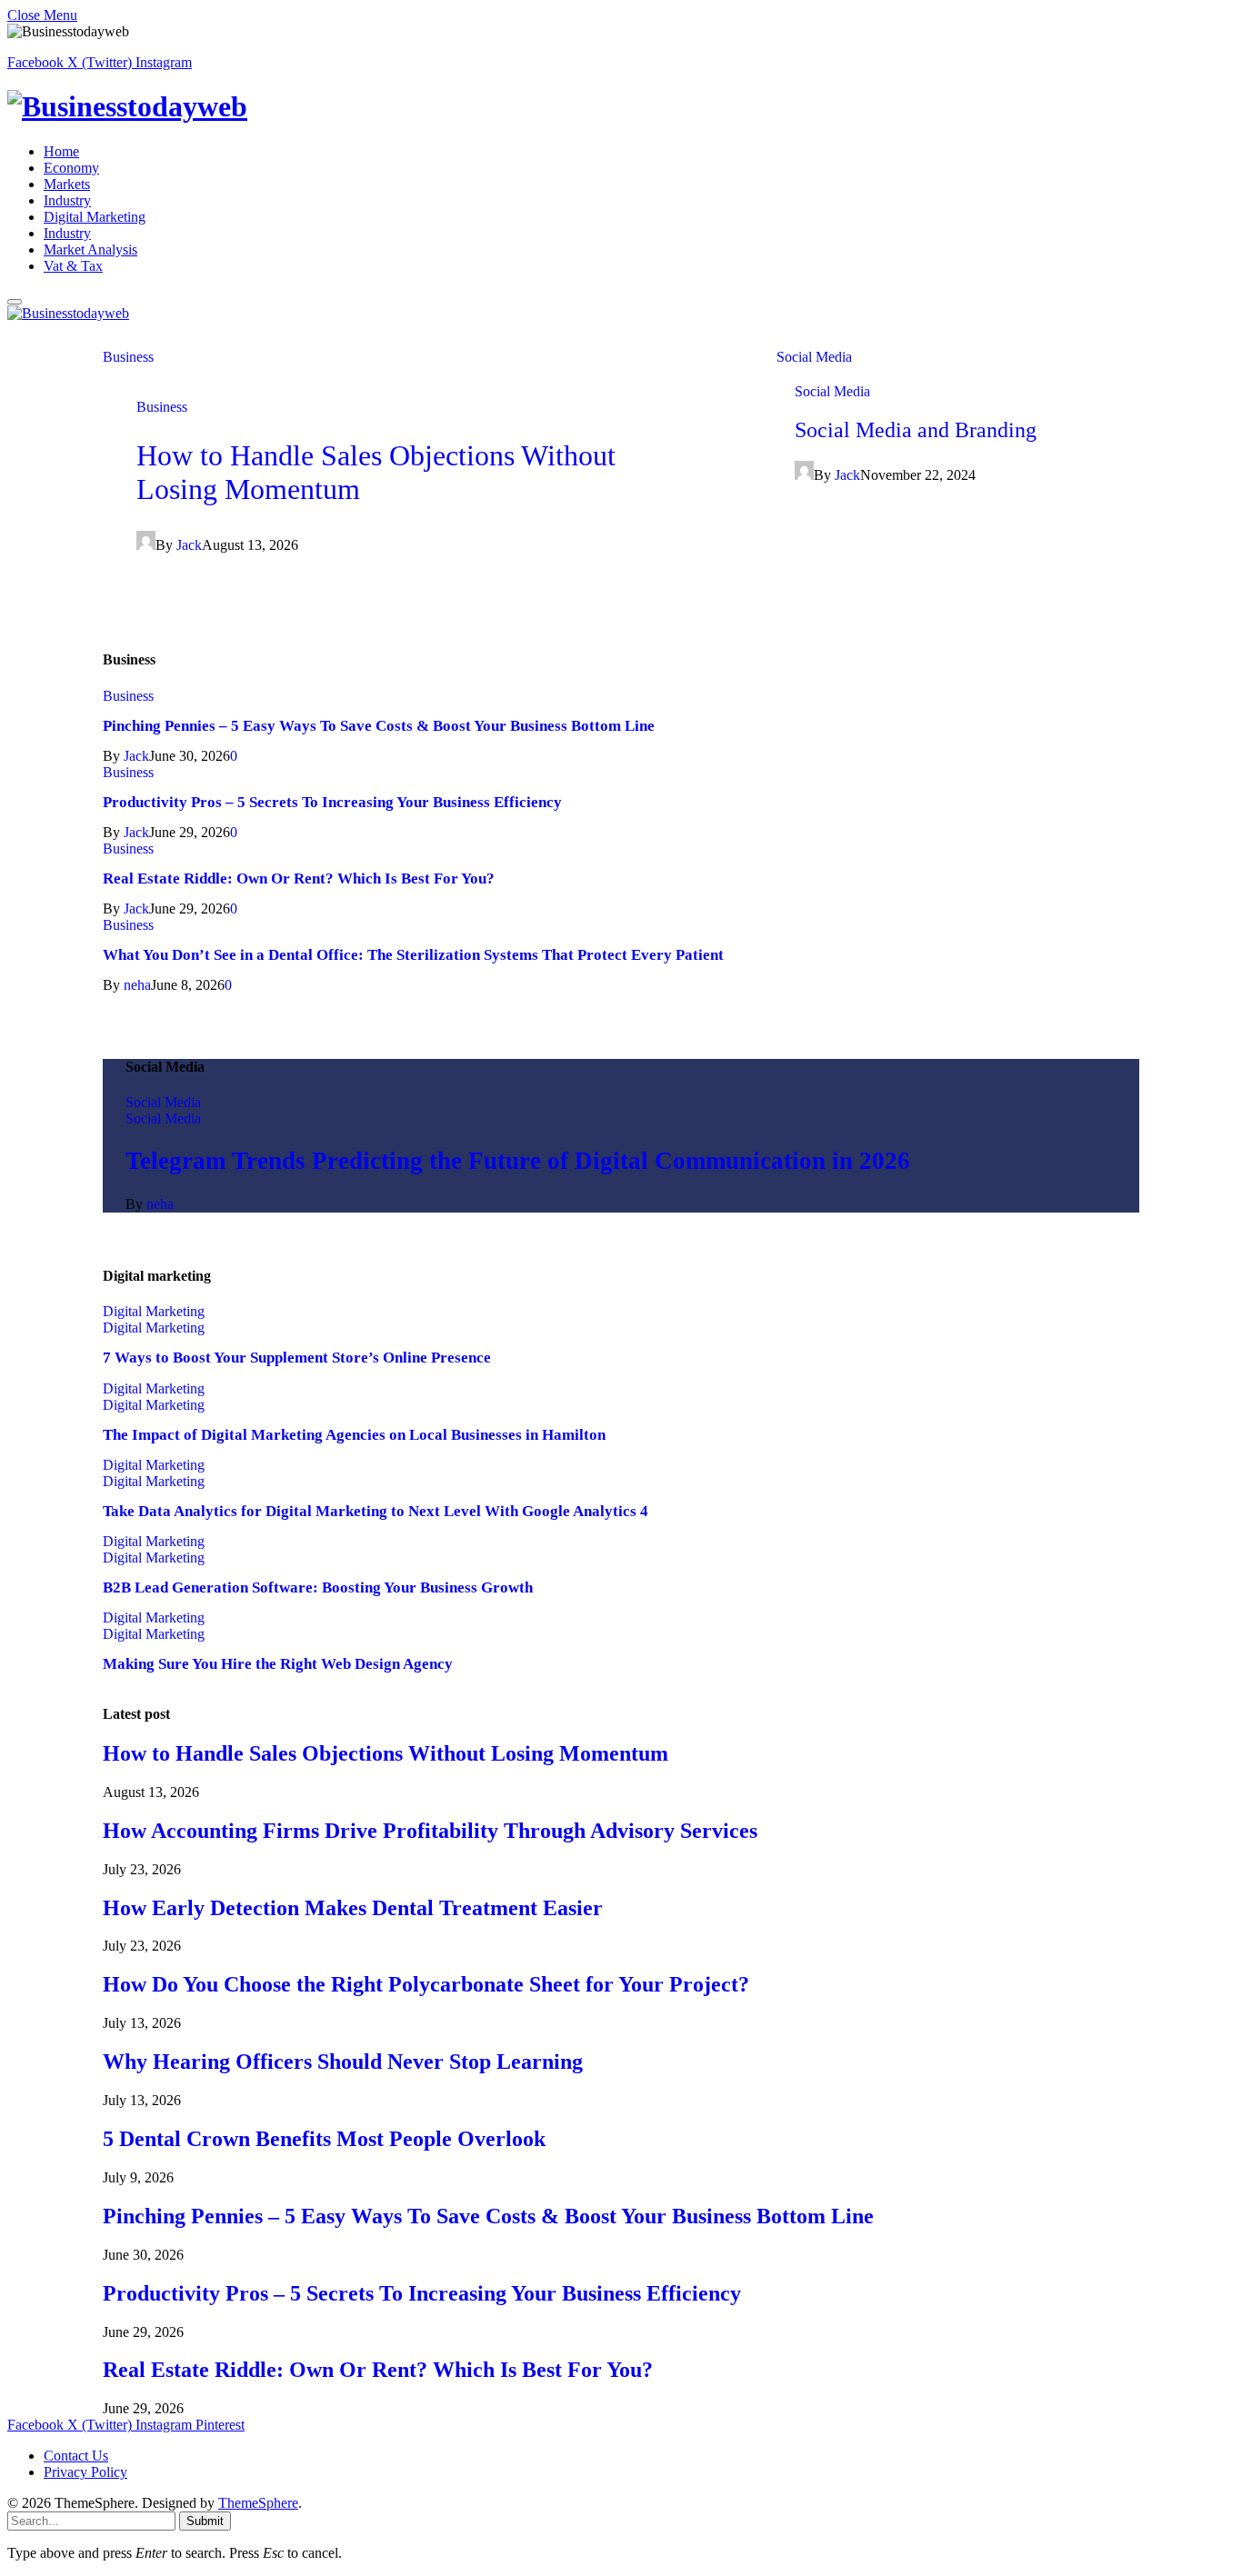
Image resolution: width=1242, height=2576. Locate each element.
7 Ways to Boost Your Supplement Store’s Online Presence (297, 1358)
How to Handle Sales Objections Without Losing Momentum (386, 1753)
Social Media (814, 357)
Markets (67, 184)
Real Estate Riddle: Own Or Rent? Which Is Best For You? (299, 879)
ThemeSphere (258, 2503)
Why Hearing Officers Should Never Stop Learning (343, 2062)
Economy (71, 168)
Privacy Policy (85, 2472)
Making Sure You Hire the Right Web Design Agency (278, 1664)
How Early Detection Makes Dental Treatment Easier (353, 1908)
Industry (67, 200)
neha (137, 985)
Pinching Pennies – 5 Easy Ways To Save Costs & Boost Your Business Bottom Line (379, 726)
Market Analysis (90, 250)
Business (128, 357)
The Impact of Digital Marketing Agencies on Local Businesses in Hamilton (354, 1435)
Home (61, 151)
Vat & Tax (73, 266)
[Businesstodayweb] (621, 107)
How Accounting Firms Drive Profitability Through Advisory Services (430, 1831)
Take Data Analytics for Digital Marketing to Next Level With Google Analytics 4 (376, 1511)
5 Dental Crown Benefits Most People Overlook (324, 2139)
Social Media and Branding (916, 430)
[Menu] (15, 302)
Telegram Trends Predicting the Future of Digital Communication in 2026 (518, 1161)
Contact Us (76, 2456)
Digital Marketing (95, 217)
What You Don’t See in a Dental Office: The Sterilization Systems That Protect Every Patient (413, 955)
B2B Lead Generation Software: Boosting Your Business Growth (318, 1588)
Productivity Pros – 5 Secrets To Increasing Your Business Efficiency (332, 802)
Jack (189, 545)
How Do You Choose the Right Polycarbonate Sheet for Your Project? (426, 1984)
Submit (205, 2521)
